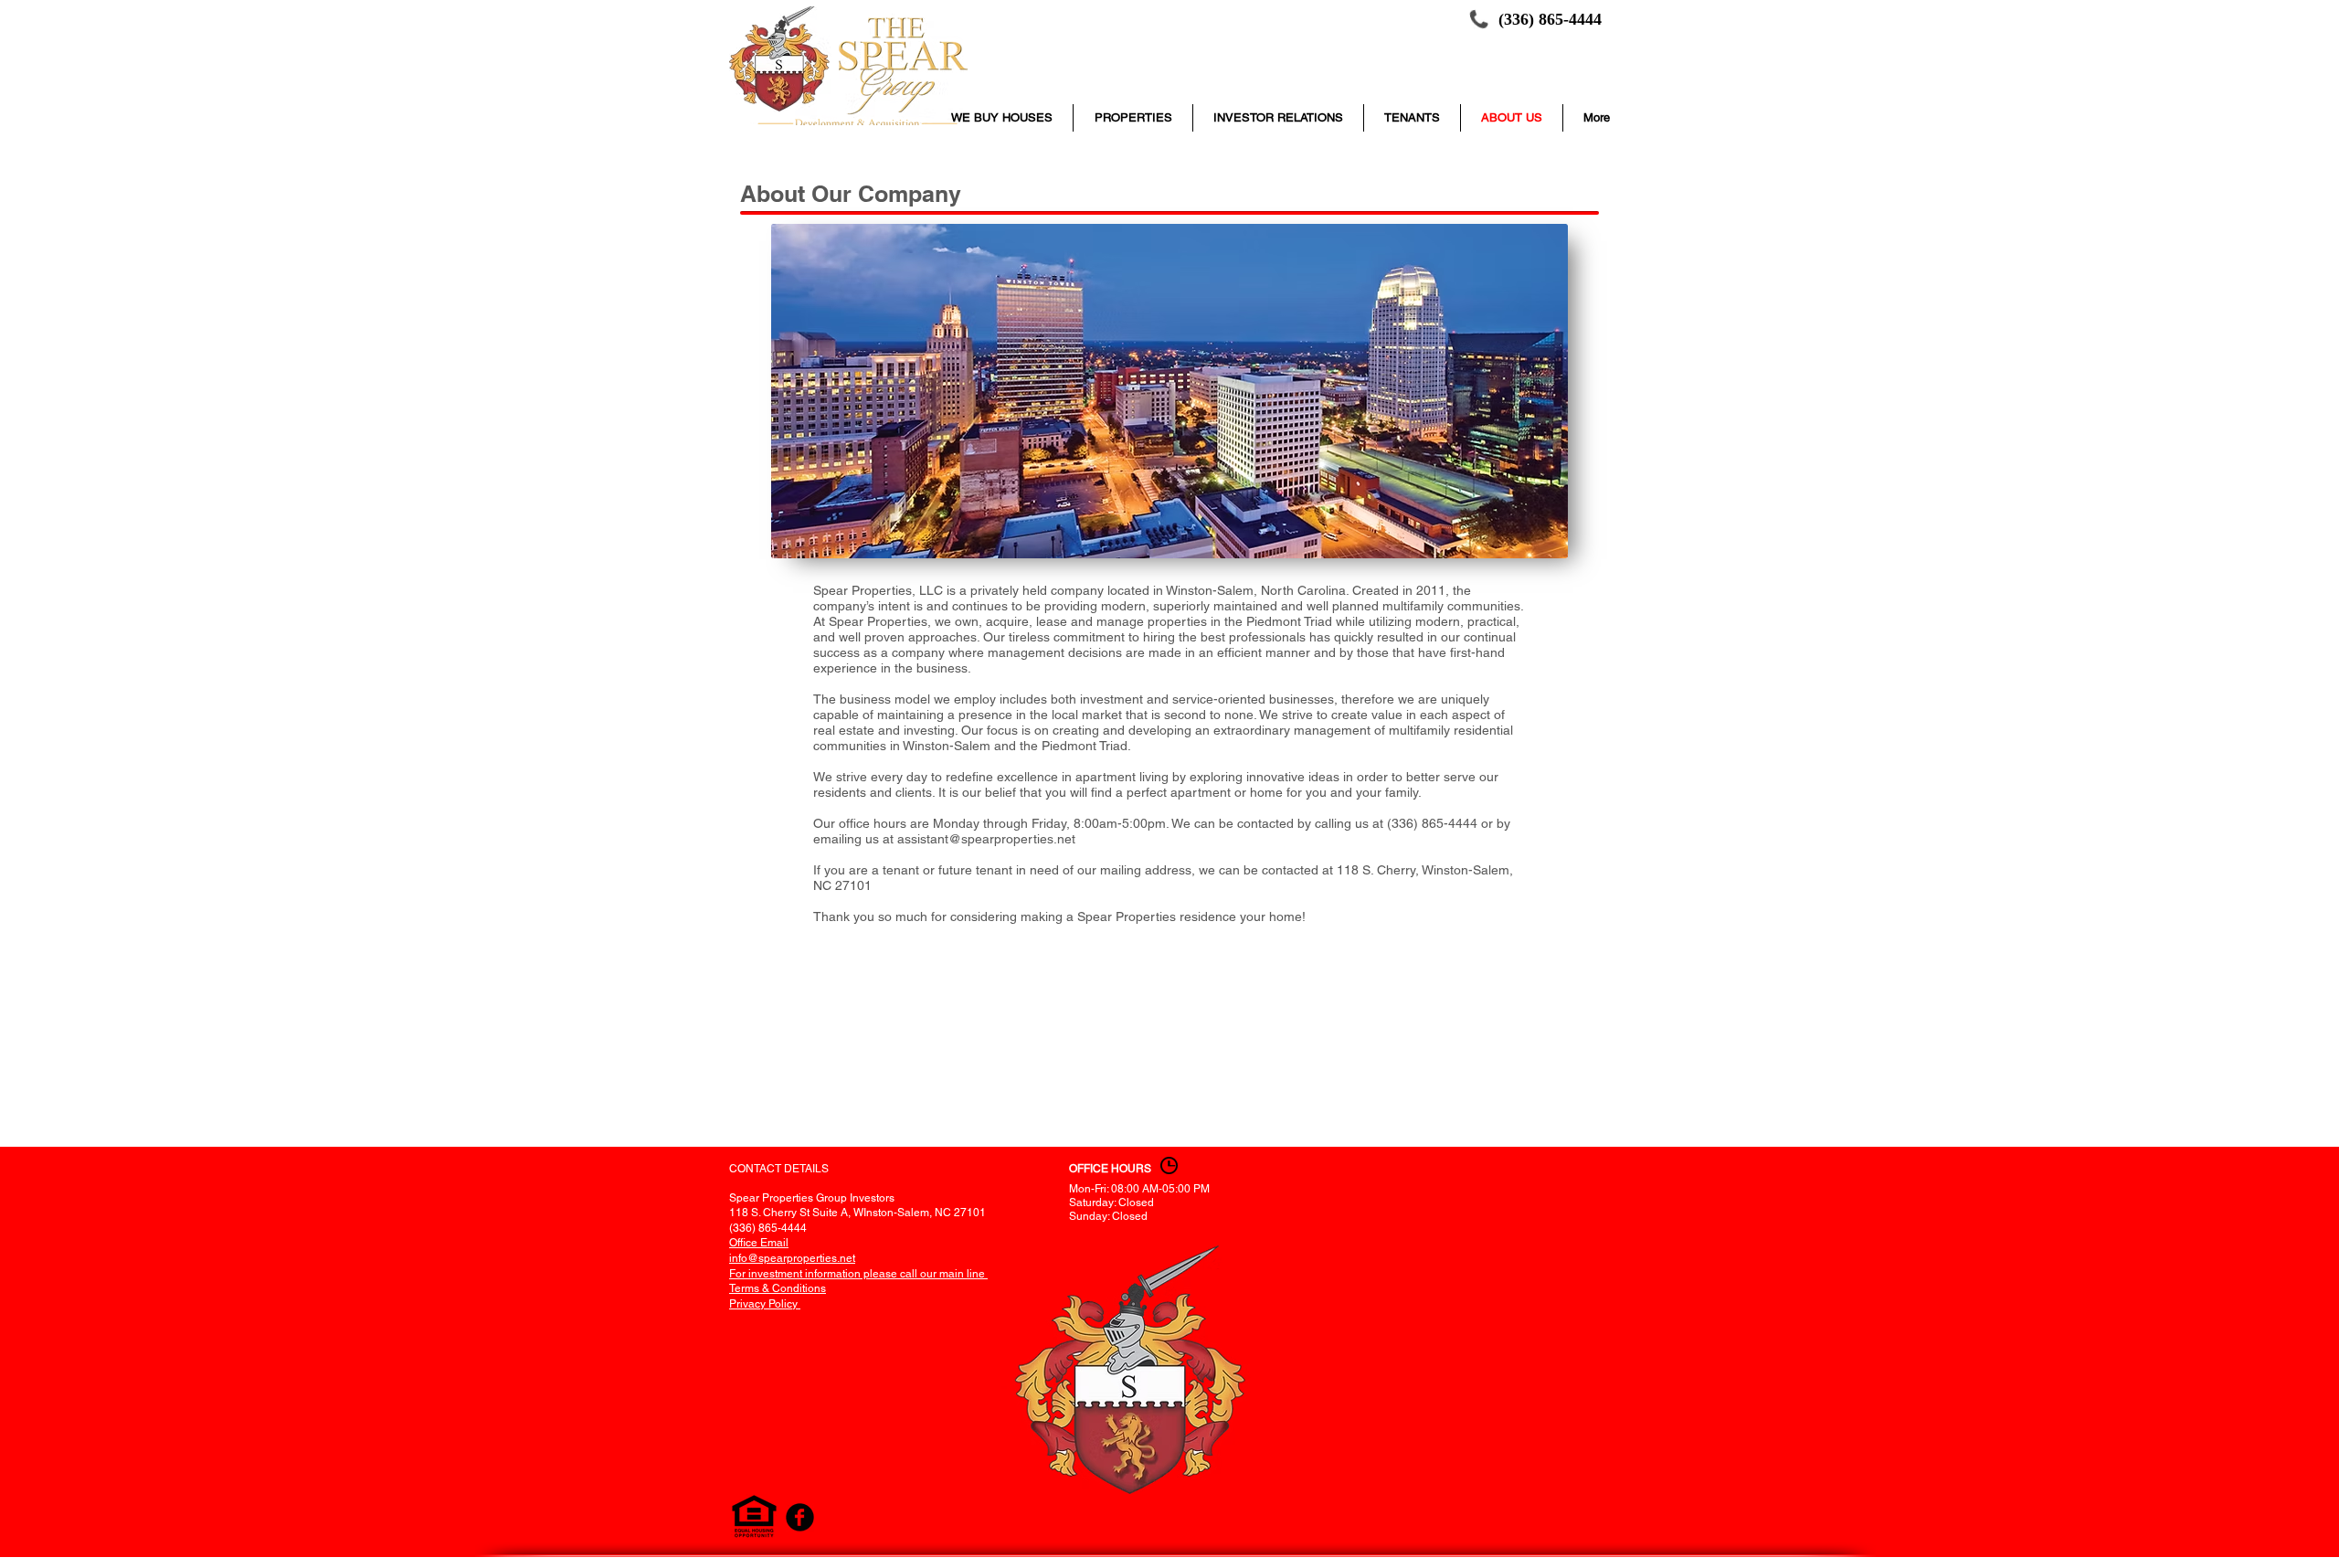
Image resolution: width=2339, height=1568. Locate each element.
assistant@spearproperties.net (986, 839)
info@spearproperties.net (792, 1258)
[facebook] (800, 1517)
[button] (1412, 118)
